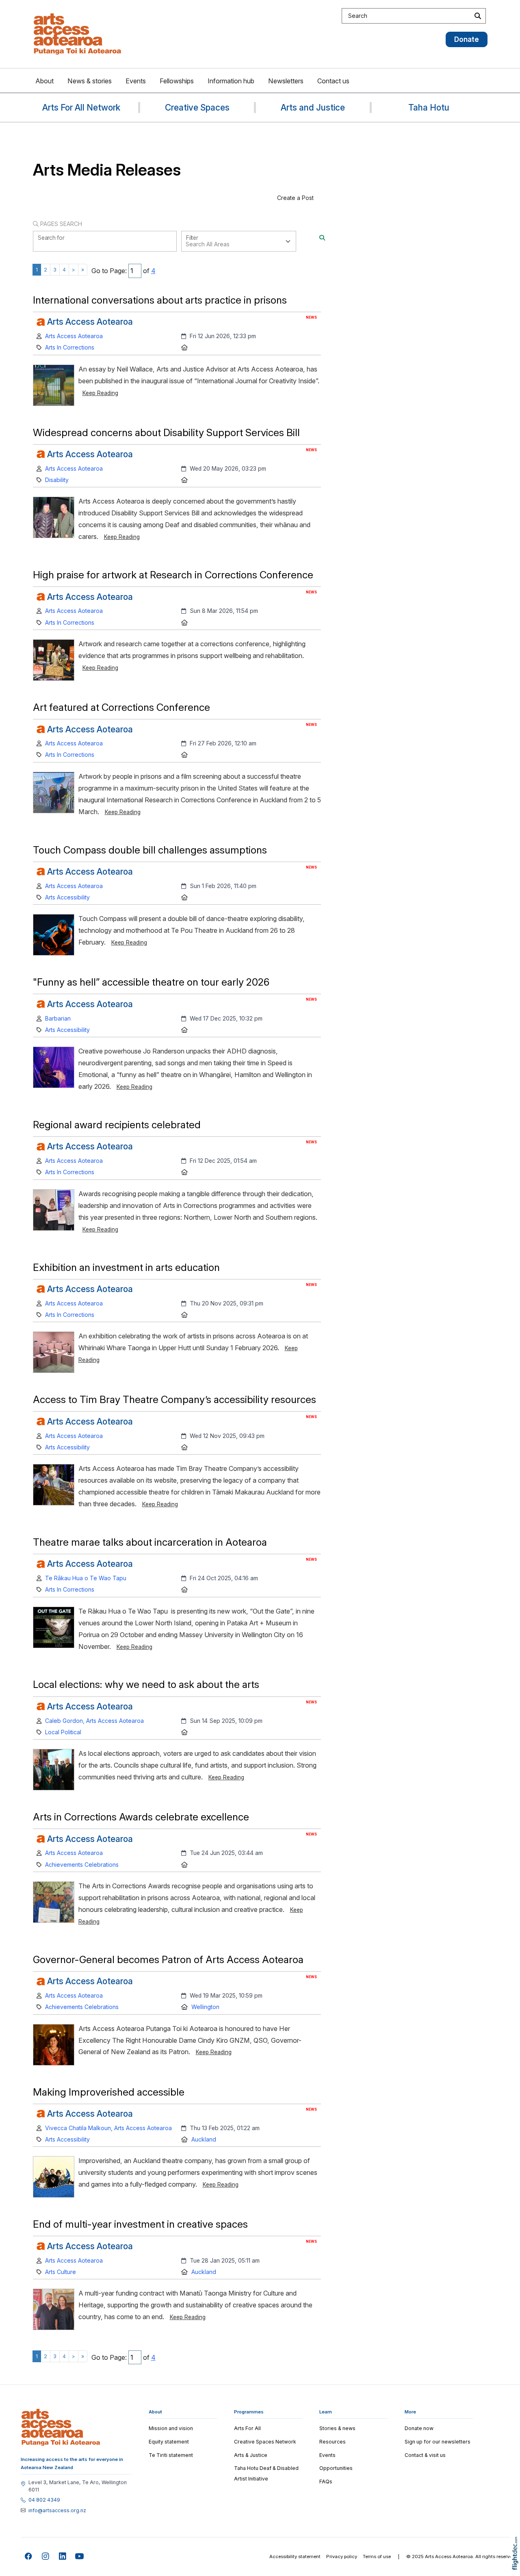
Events (136, 81)
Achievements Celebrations (82, 1865)
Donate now (419, 2428)
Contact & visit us (425, 2455)
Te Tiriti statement (171, 2455)
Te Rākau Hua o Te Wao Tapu (86, 1578)
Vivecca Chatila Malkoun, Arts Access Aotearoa (108, 2128)
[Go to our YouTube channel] (80, 2557)
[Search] (322, 238)
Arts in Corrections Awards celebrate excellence (141, 1817)
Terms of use (377, 2556)
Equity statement (169, 2442)
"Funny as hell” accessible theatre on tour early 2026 (151, 982)
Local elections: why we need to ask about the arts (146, 1684)
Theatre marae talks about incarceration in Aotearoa (150, 1542)
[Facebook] (29, 2557)
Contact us (333, 81)
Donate (467, 39)
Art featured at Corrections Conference (121, 707)
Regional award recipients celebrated (117, 1125)
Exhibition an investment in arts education (126, 1267)
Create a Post (295, 198)
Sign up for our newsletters (438, 2442)
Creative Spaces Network (265, 2442)
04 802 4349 (44, 2500)
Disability (57, 480)
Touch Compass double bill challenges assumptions (150, 850)
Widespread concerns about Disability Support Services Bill (166, 432)
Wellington (205, 2007)
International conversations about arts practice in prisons (160, 300)
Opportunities (336, 2468)
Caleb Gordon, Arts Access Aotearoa (94, 1721)
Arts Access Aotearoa (74, 336)
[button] (517, 2565)
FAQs (326, 2482)
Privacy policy (342, 2556)
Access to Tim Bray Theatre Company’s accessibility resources (176, 1399)
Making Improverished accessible (109, 2092)
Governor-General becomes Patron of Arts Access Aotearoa (168, 1959)
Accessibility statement (295, 2556)
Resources (333, 2442)
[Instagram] (46, 2557)
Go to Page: (109, 271)
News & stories (90, 81)
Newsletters (286, 81)
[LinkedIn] (63, 2557)
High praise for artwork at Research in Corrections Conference (173, 575)
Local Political (63, 1732)
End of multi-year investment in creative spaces (140, 2224)
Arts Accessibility (67, 897)
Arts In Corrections (70, 347)
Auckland (204, 2139)
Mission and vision (171, 2428)
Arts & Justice (251, 2455)
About (44, 81)
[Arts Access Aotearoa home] (61, 2427)
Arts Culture (61, 2272)
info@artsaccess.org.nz (57, 2511)
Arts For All (247, 2428)
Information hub (231, 81)
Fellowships (177, 81)
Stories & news (337, 2428)
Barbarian (58, 1018)
